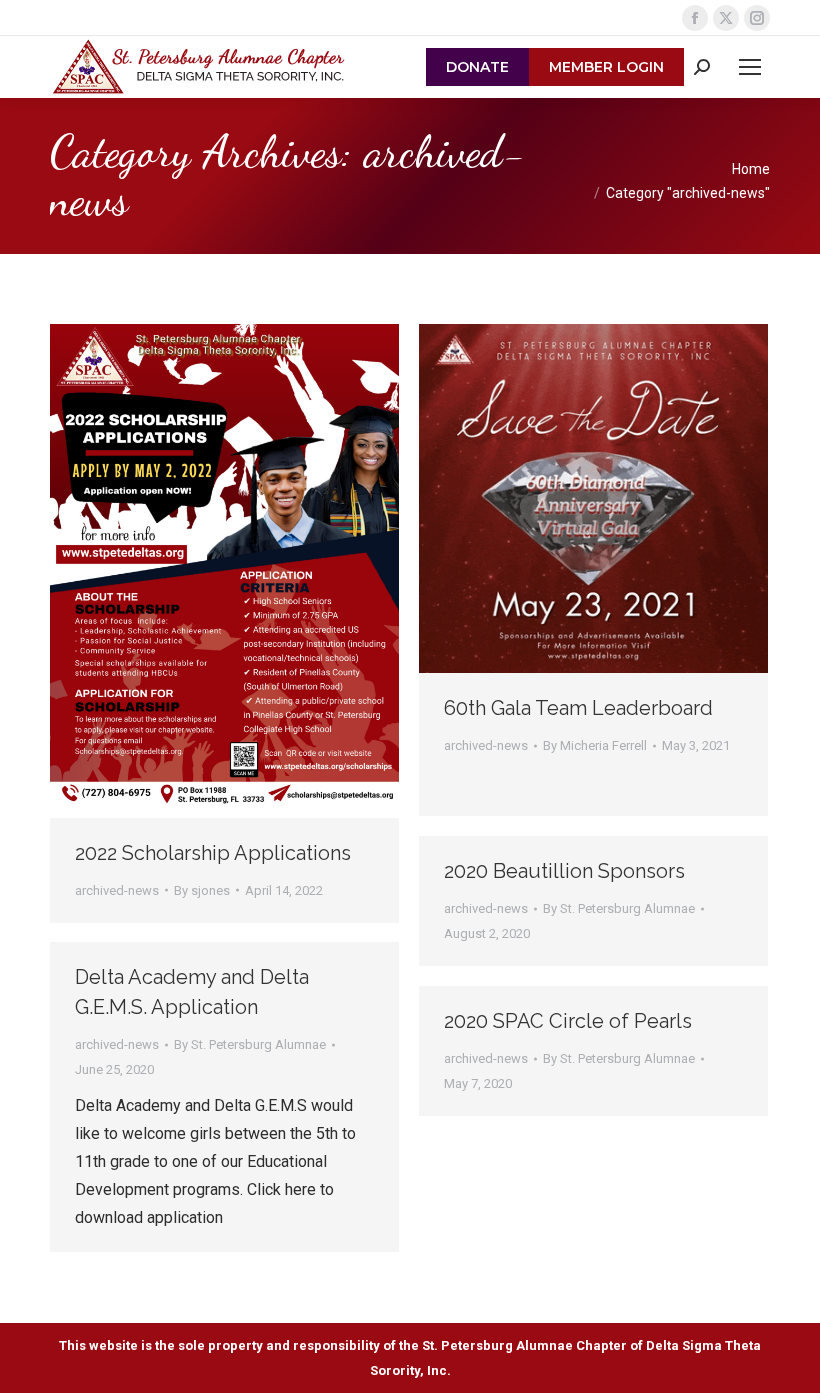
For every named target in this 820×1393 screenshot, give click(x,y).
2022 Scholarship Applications (213, 853)
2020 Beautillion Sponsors (564, 871)
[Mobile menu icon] (750, 67)
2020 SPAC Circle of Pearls (568, 1021)
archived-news (117, 890)
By (202, 890)
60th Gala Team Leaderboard (578, 708)
